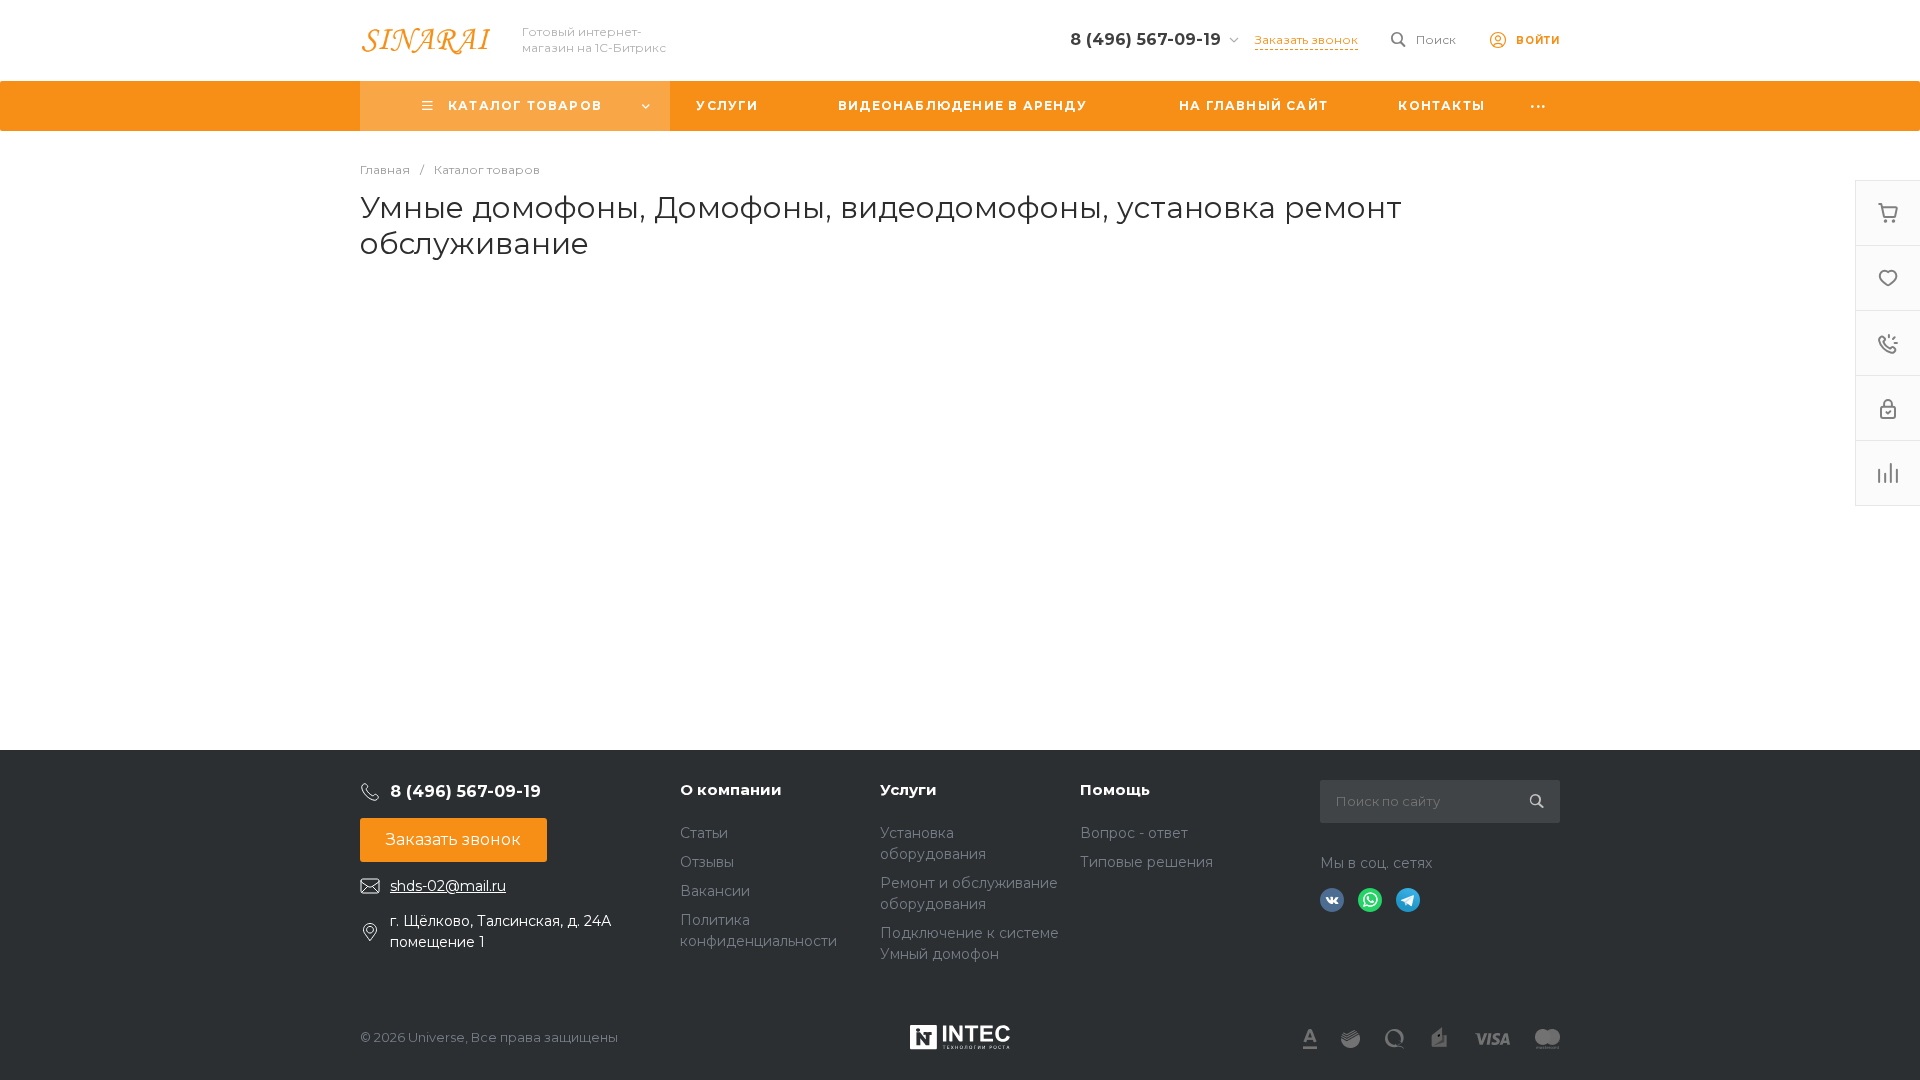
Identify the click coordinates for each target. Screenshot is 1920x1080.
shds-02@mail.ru (448, 886)
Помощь (1115, 789)
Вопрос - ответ (1134, 833)
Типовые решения (1146, 862)
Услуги (908, 789)
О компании (731, 789)
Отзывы (707, 862)
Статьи (704, 833)
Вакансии (715, 891)
